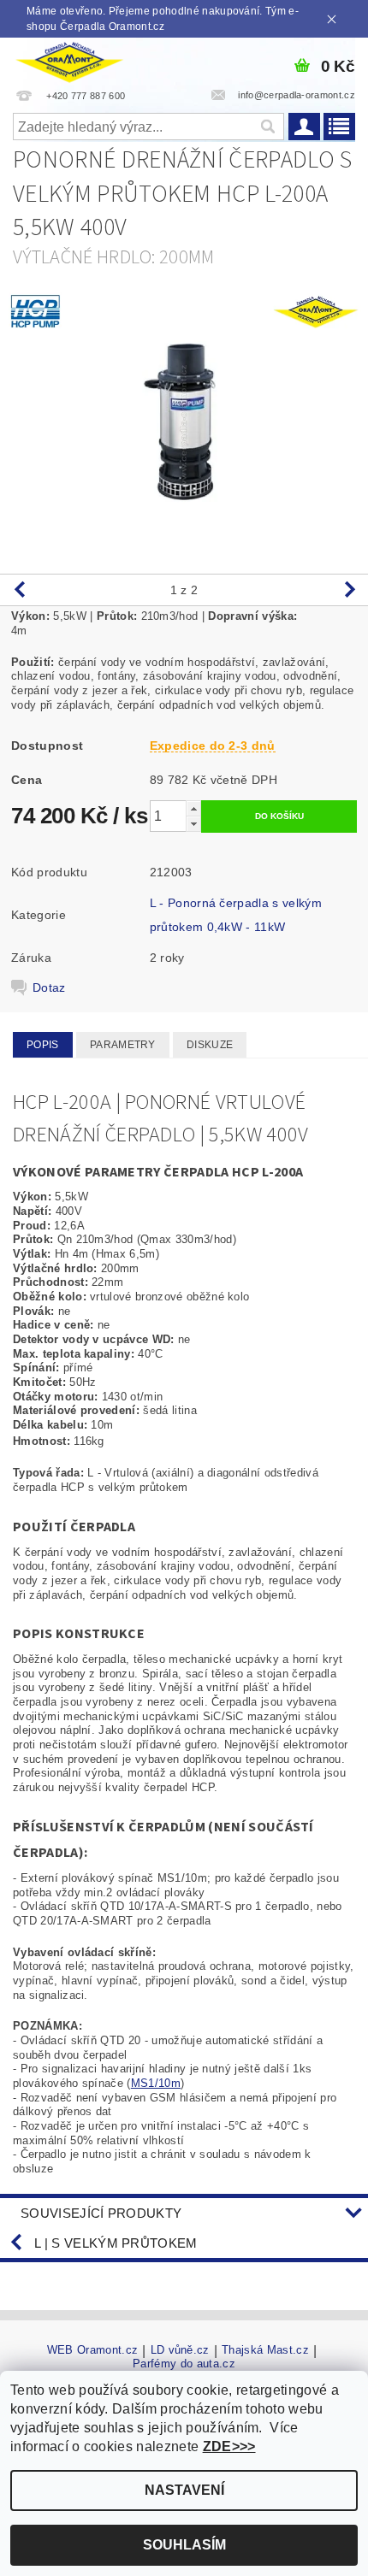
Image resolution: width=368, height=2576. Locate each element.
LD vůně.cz (180, 2350)
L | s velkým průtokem (116, 2243)
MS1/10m (156, 2083)
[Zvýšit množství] (193, 808)
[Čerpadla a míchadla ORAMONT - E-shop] (69, 60)
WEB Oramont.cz (92, 2350)
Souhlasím (184, 2545)
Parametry (123, 1045)
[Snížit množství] (193, 824)
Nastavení (184, 2490)
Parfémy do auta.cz (184, 2364)
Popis (43, 1045)
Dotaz (49, 987)
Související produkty (101, 2213)
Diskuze (210, 1045)
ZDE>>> (229, 2446)
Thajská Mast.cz (265, 2350)
